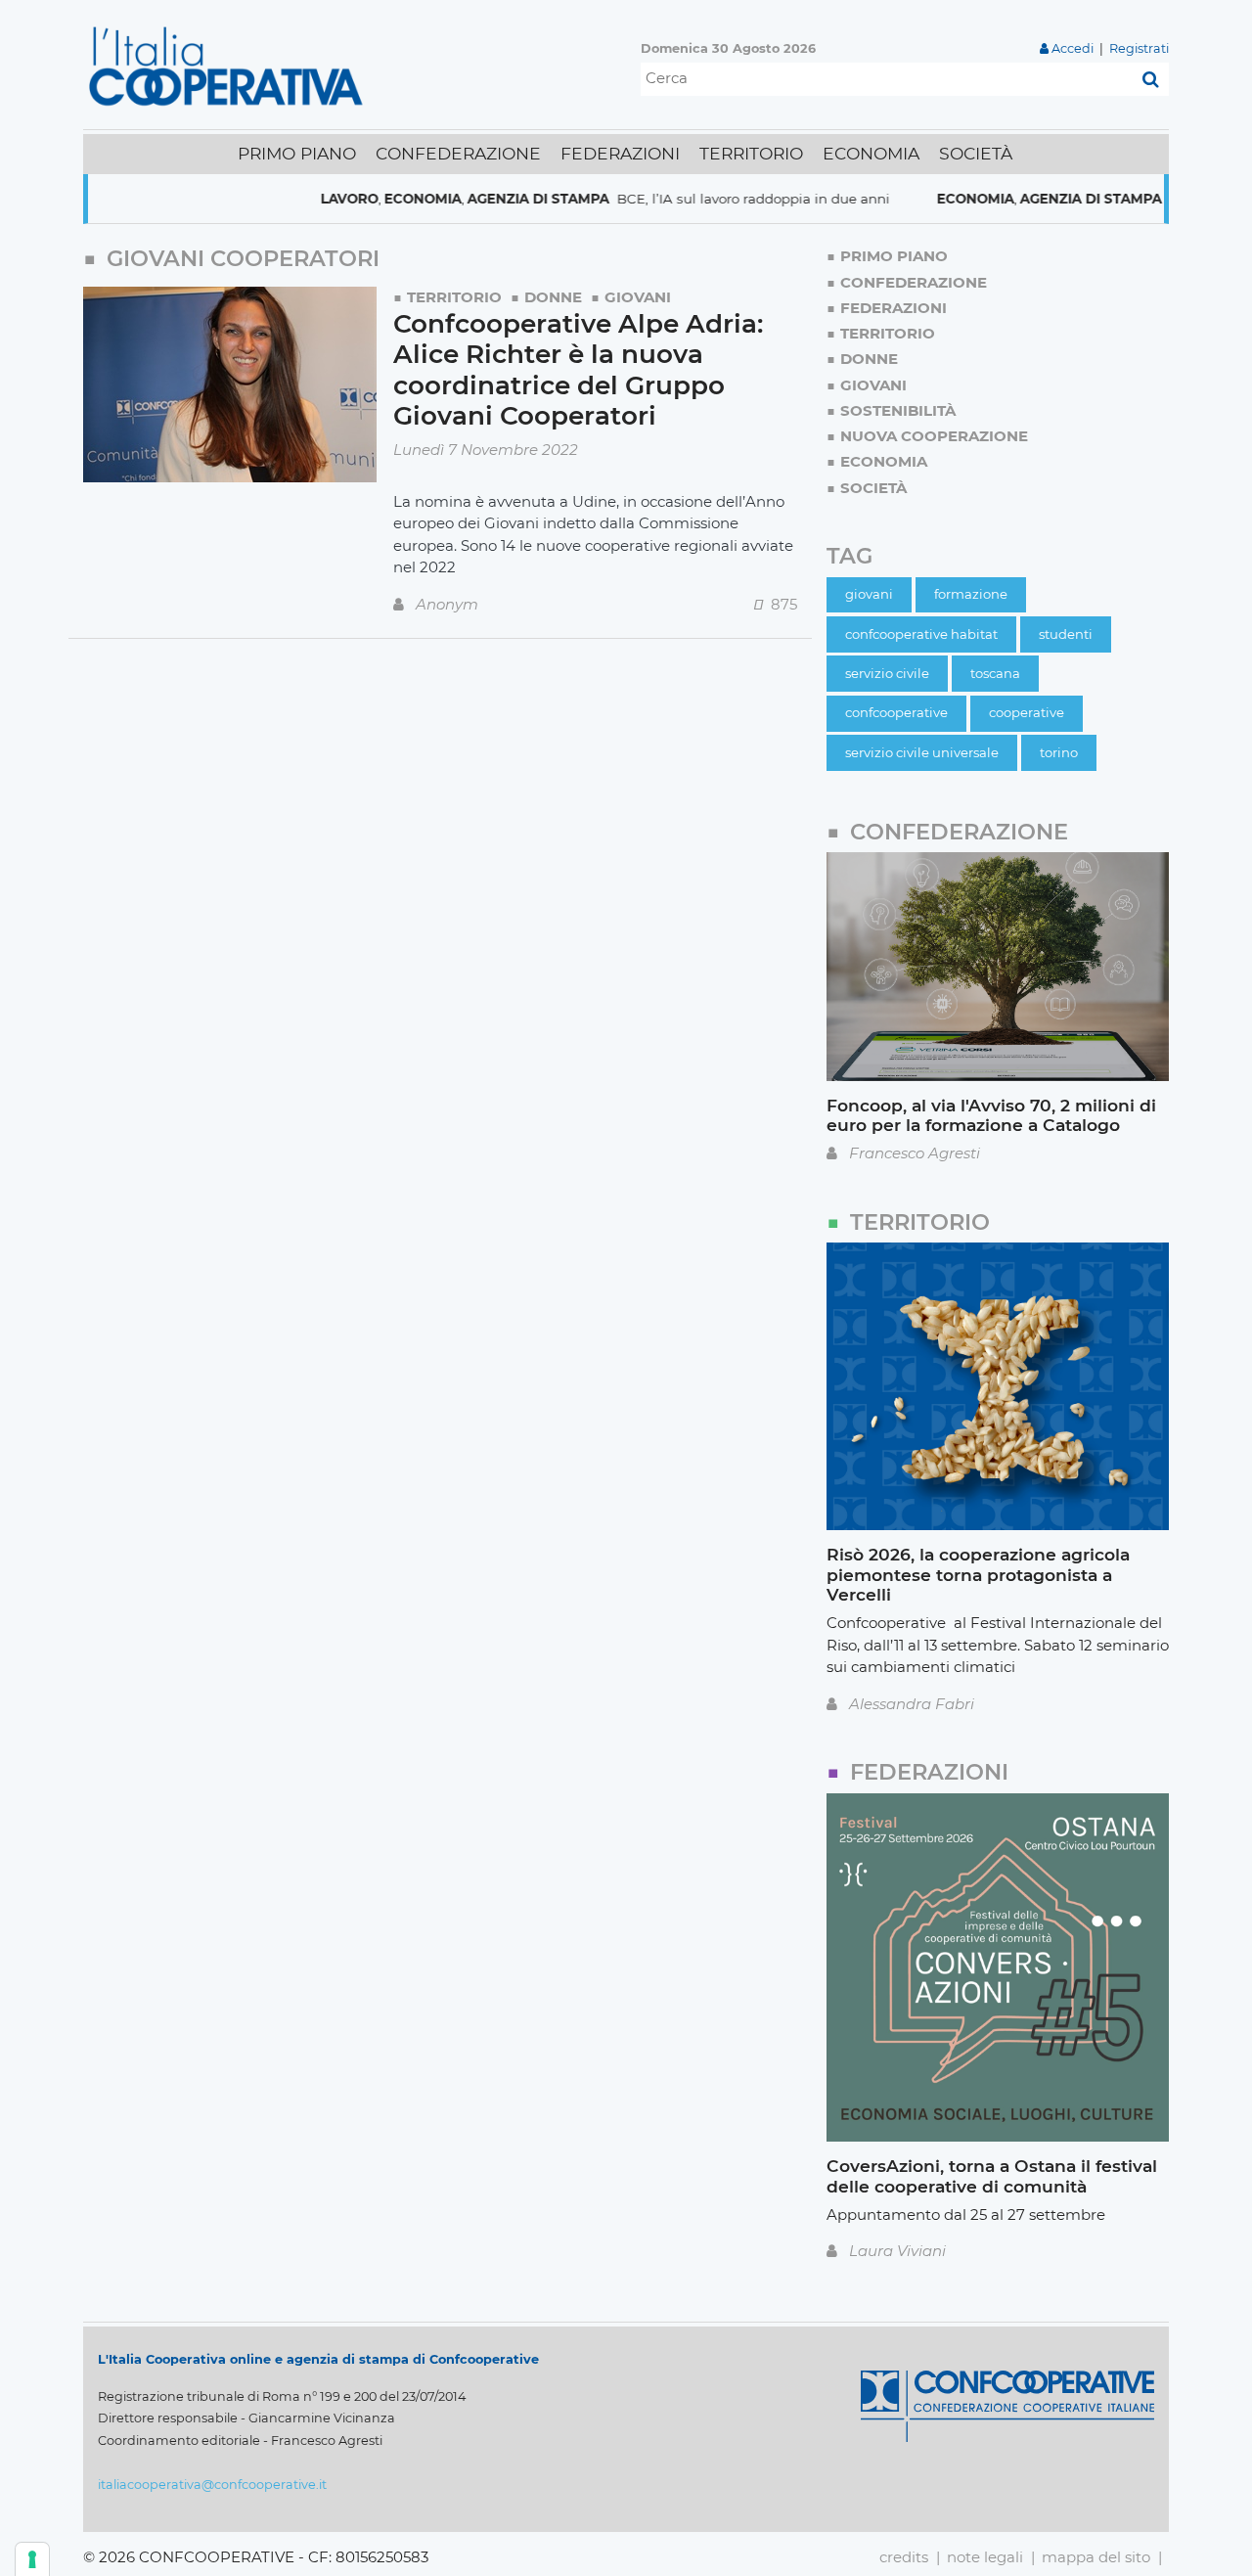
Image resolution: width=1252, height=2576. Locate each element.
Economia (371, 199)
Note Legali (985, 2557)
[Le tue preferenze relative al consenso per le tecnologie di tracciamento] (32, 2559)
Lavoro (298, 199)
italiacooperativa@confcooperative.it (212, 2485)
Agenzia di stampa (487, 199)
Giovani (638, 297)
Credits (904, 2557)
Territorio (454, 297)
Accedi (1073, 48)
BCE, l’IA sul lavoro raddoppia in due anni (702, 199)
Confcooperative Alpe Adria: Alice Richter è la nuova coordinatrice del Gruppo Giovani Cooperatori (578, 370)
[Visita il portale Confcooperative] (1007, 2404)
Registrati (1139, 48)
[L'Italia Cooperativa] (230, 65)
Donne (553, 297)
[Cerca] (1151, 79)
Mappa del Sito (1096, 2557)
